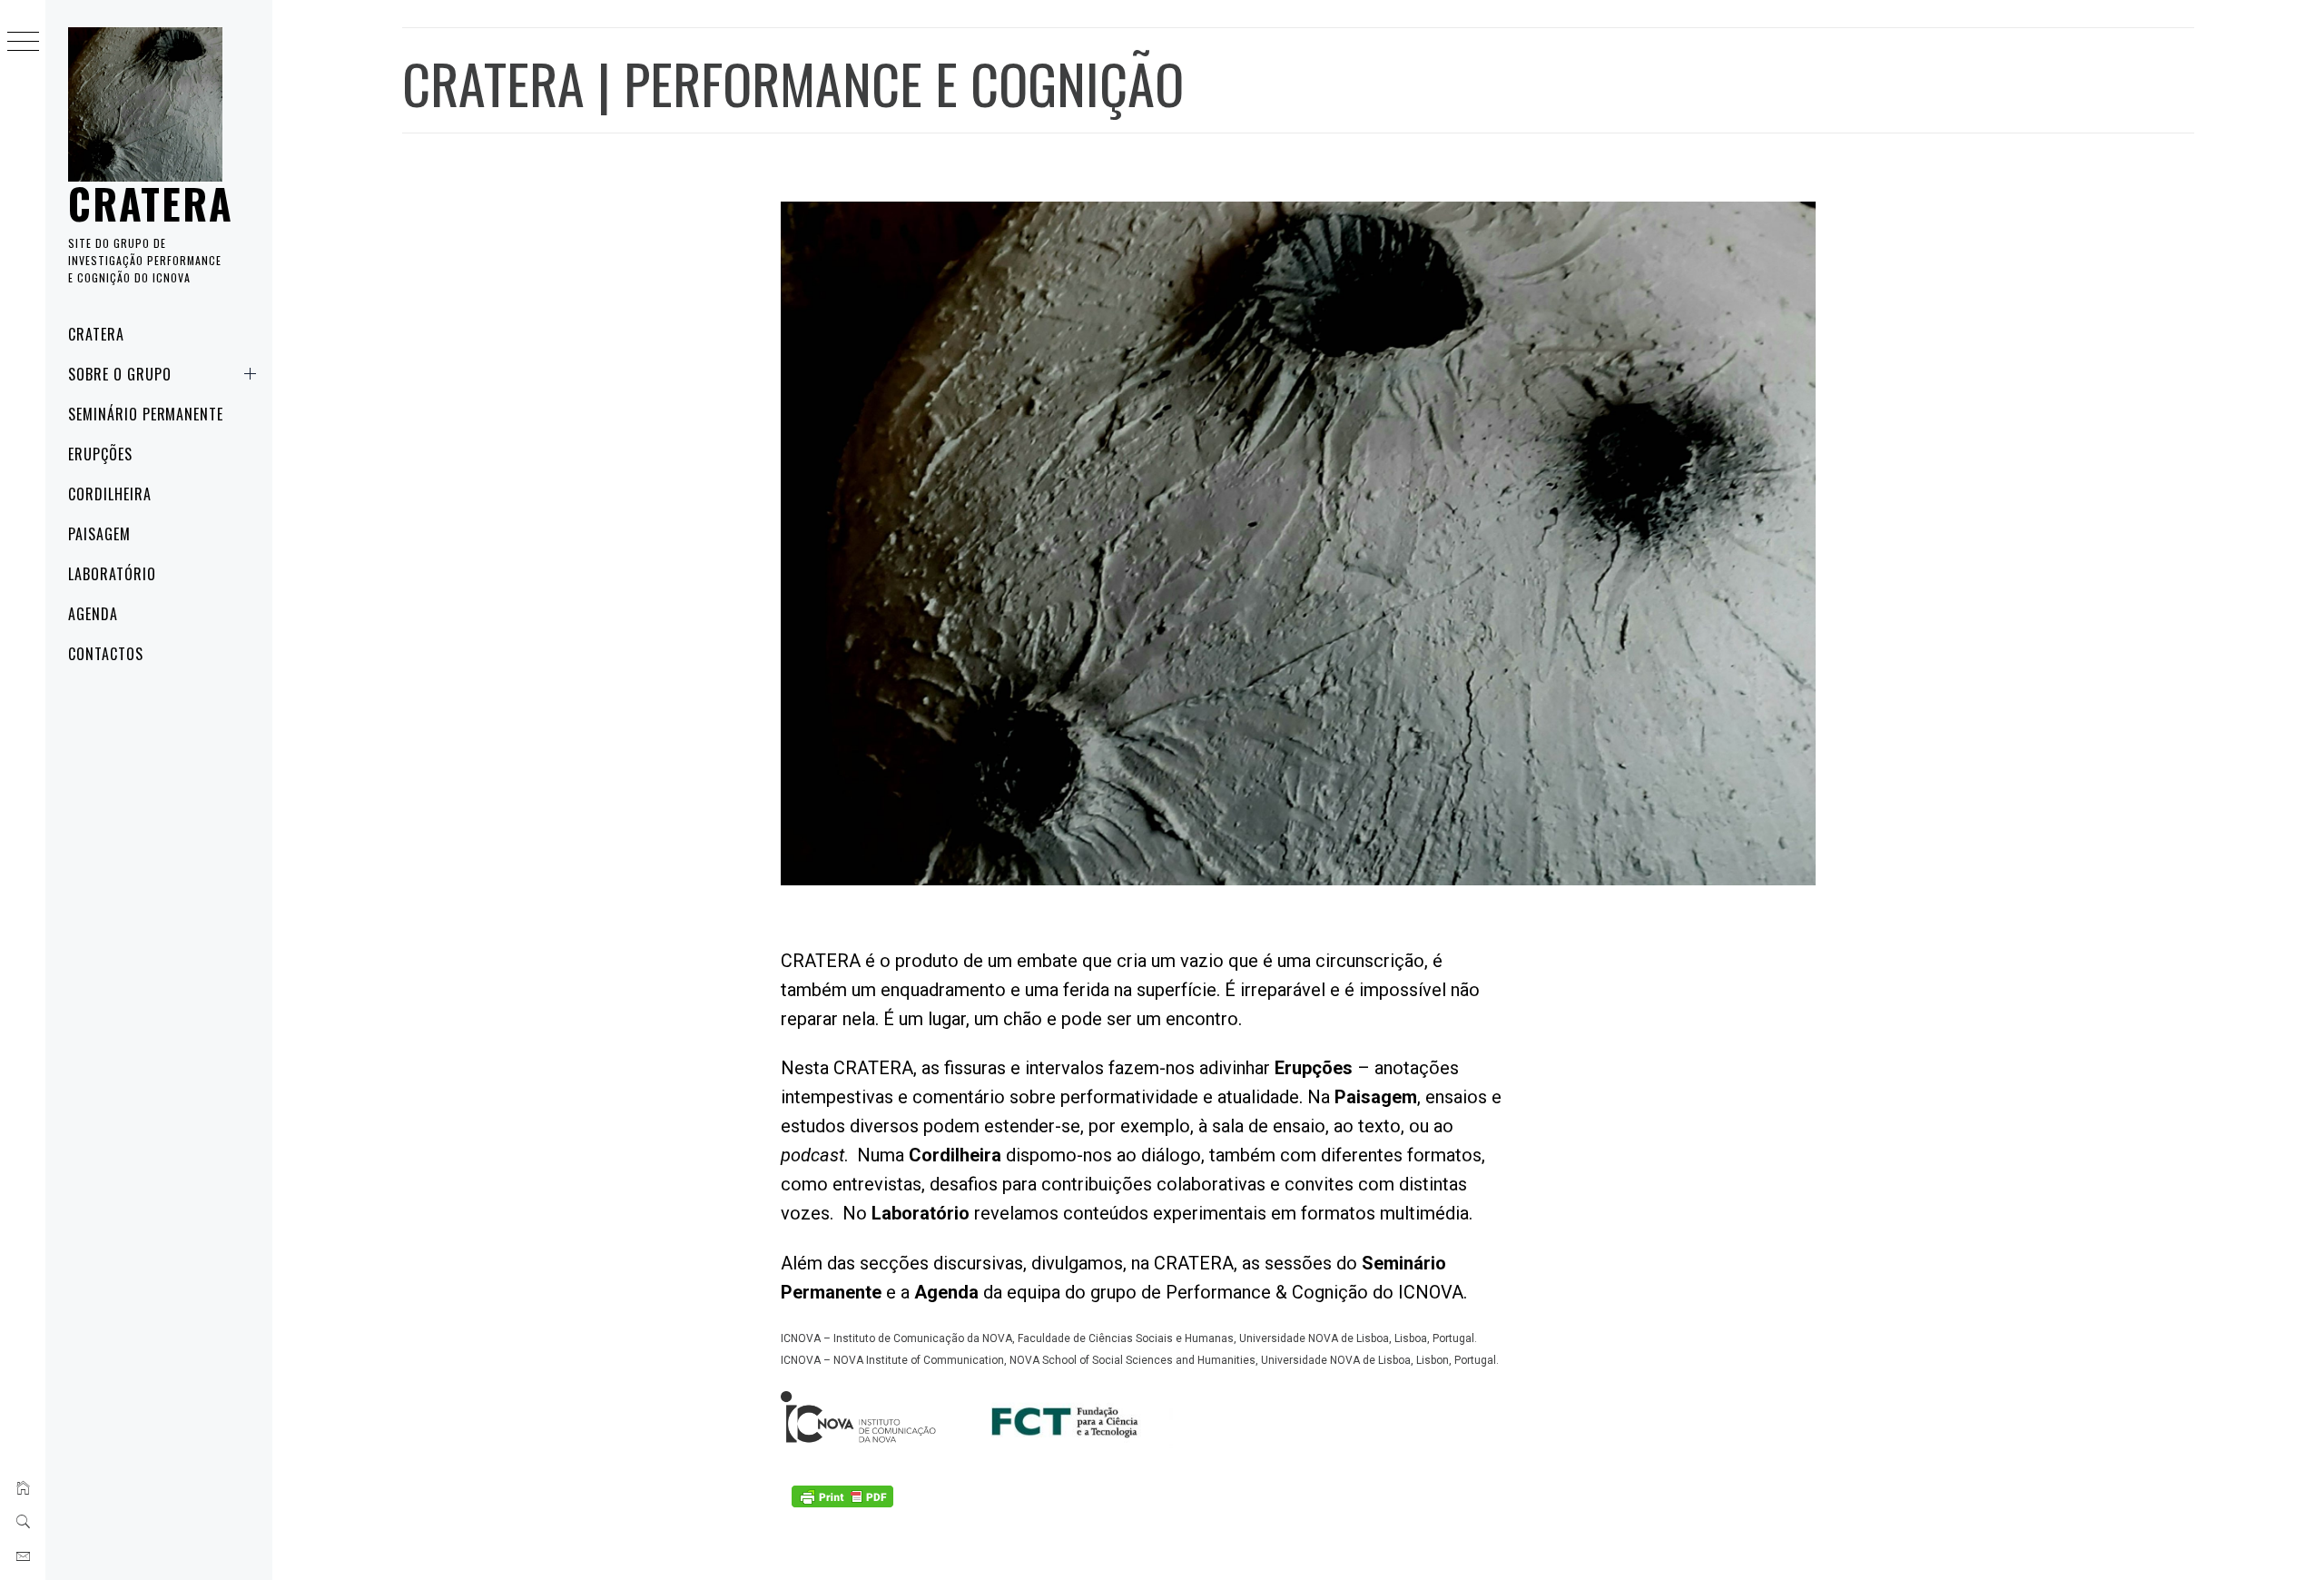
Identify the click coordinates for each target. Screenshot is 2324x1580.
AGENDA (93, 614)
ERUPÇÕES (100, 454)
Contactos (106, 654)
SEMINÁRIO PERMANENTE (146, 414)
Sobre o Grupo (119, 374)
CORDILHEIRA (110, 494)
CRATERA (151, 203)
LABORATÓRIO (112, 574)
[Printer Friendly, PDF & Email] (842, 1496)
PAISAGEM (99, 534)
